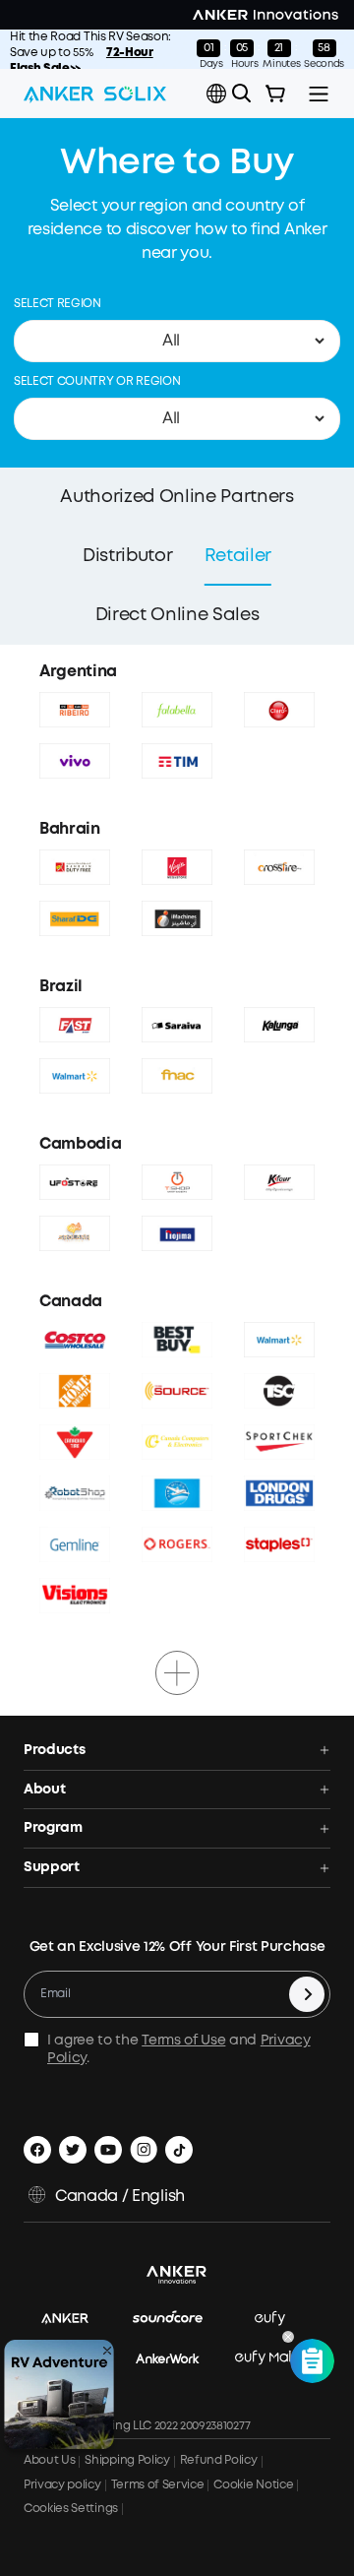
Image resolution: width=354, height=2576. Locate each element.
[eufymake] (279, 2359)
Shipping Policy (127, 2460)
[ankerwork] (177, 2359)
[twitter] (73, 2150)
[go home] (95, 94)
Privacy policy (62, 2485)
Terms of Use (183, 2041)
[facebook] (37, 2150)
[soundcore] (177, 2320)
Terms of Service (158, 2485)
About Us (49, 2460)
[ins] (144, 2150)
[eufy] (280, 2320)
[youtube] (108, 2150)
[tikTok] (179, 2150)
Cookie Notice (253, 2485)
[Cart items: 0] (275, 94)
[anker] (75, 2320)
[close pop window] (107, 2351)
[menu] (319, 94)
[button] (216, 94)
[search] (242, 94)
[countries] (218, 94)
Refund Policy (219, 2460)
